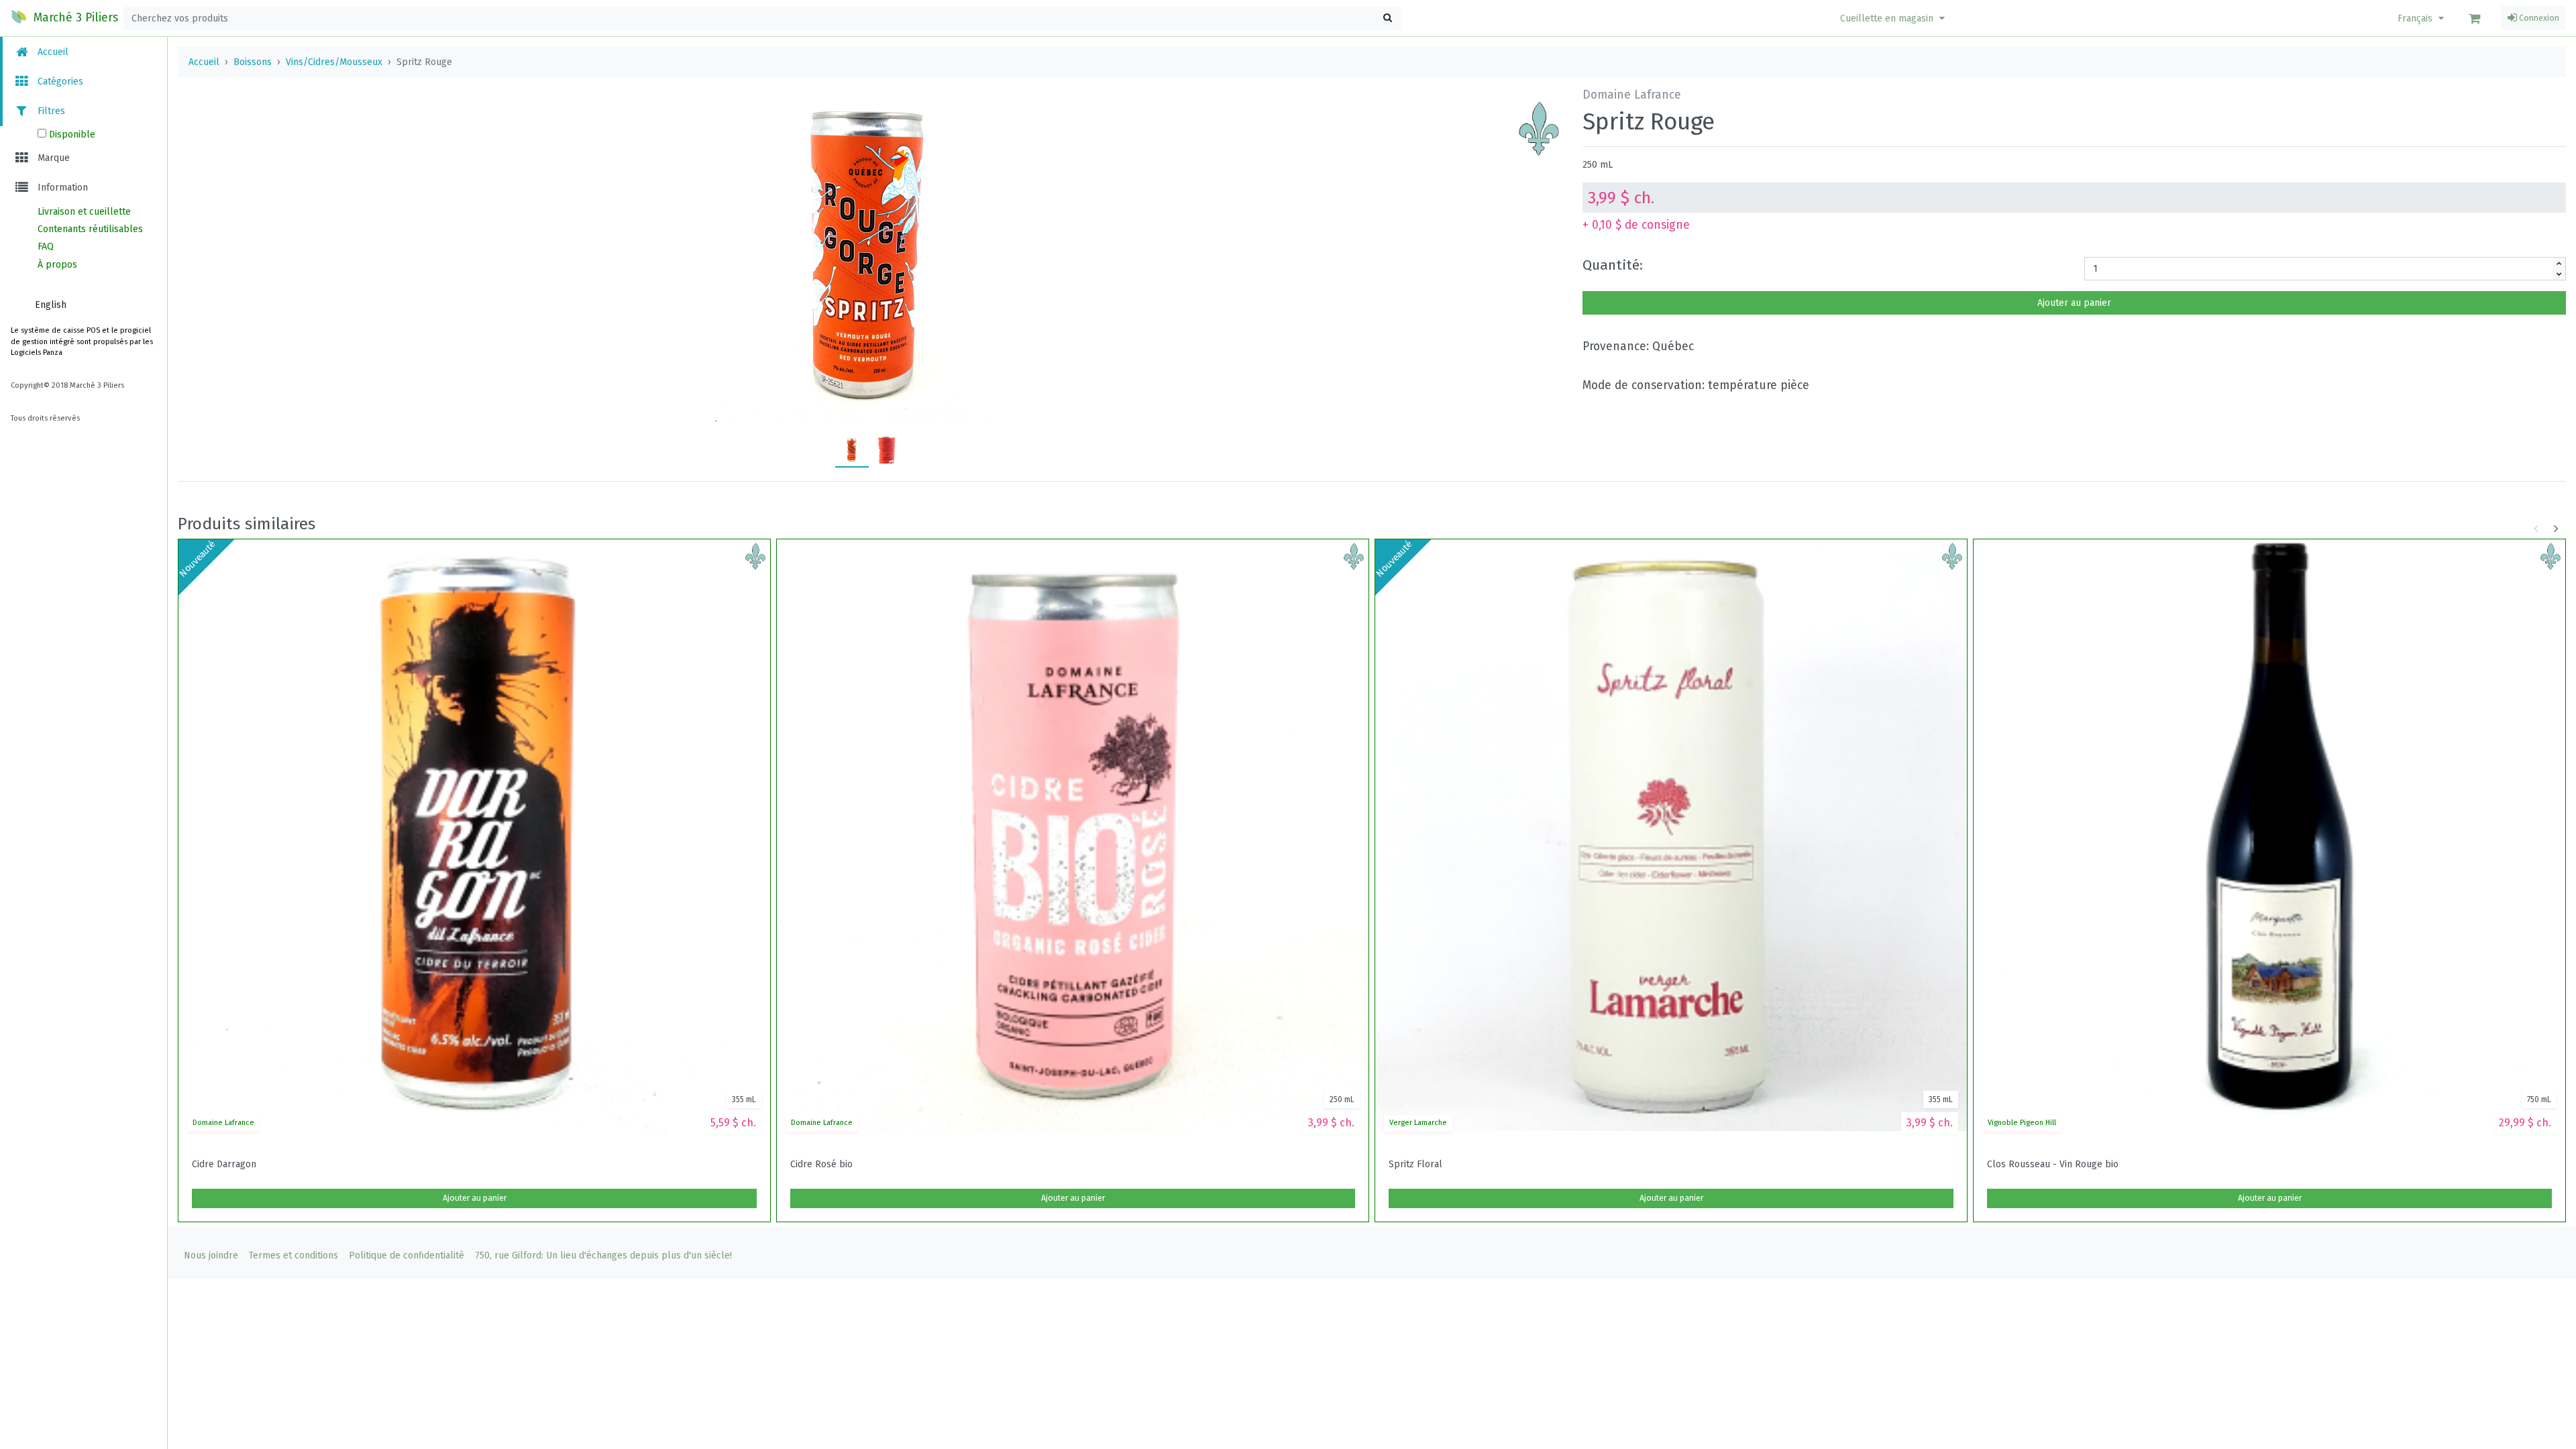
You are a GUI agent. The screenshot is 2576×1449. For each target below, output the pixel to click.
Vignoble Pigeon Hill (2022, 1123)
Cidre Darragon (224, 1165)
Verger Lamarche (1418, 1123)
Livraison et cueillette (84, 212)
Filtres (50, 111)
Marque (52, 158)
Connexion (2538, 18)
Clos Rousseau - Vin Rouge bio (2053, 1165)
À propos (57, 265)
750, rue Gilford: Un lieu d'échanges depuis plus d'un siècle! (603, 1255)
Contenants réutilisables (90, 229)
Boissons (253, 62)
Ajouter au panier (2074, 303)
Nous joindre (211, 1255)
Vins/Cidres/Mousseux (334, 62)
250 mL (1598, 165)
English (51, 305)
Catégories (59, 82)
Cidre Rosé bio (821, 1165)
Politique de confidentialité (407, 1255)
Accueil (52, 52)
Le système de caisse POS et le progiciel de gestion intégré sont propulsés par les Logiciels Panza (82, 342)
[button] (1894, 18)
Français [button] (2416, 18)
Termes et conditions (293, 1255)
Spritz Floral (1415, 1165)
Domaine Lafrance (223, 1123)
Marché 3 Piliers (74, 18)
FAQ (46, 247)
